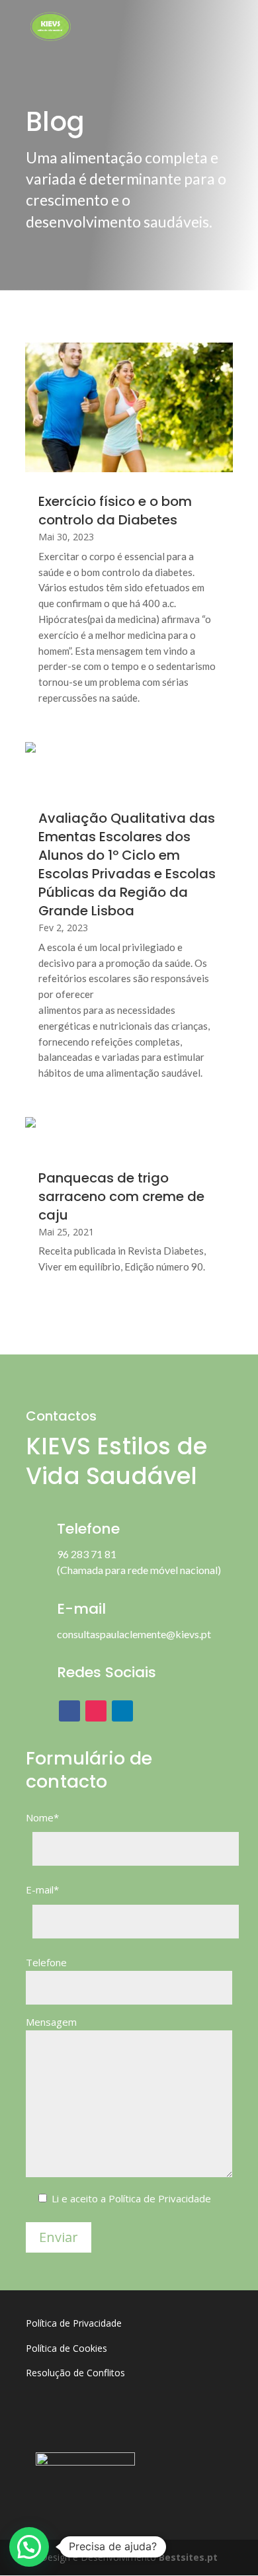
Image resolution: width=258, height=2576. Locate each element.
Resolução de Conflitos (75, 2373)
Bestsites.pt (188, 2557)
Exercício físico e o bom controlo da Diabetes (115, 511)
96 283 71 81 (87, 1554)
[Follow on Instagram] (96, 1711)
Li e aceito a (131, 2198)
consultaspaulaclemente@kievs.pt (134, 1634)
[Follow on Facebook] (69, 1711)
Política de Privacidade (160, 2198)
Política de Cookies (66, 2348)
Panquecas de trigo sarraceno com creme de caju (121, 1196)
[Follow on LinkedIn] (122, 1711)
